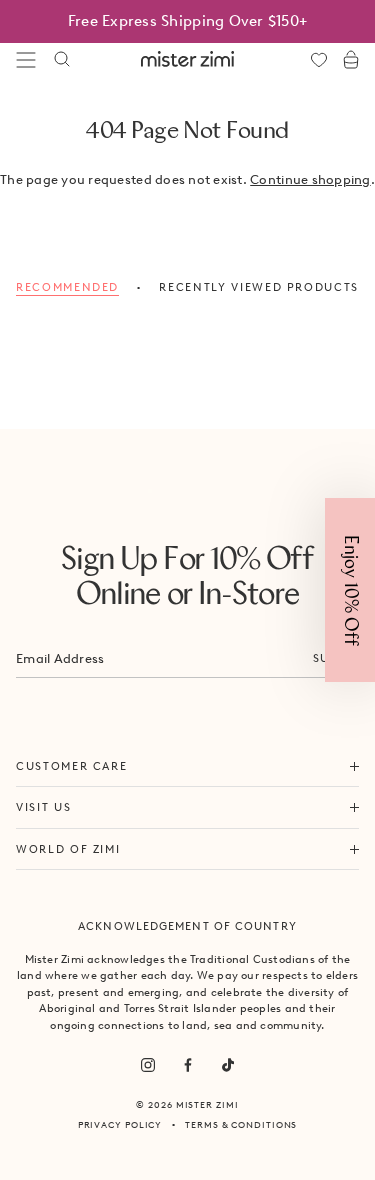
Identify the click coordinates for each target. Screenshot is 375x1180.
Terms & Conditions (241, 1124)
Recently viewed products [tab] (259, 287)
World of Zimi (68, 849)
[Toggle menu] (26, 60)
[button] (350, 590)
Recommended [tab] (67, 287)
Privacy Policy (120, 1124)
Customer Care (71, 766)
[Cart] (351, 60)
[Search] (62, 60)
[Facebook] (188, 1065)
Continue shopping (310, 179)
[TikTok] (228, 1065)
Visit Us (43, 807)
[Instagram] (148, 1065)
